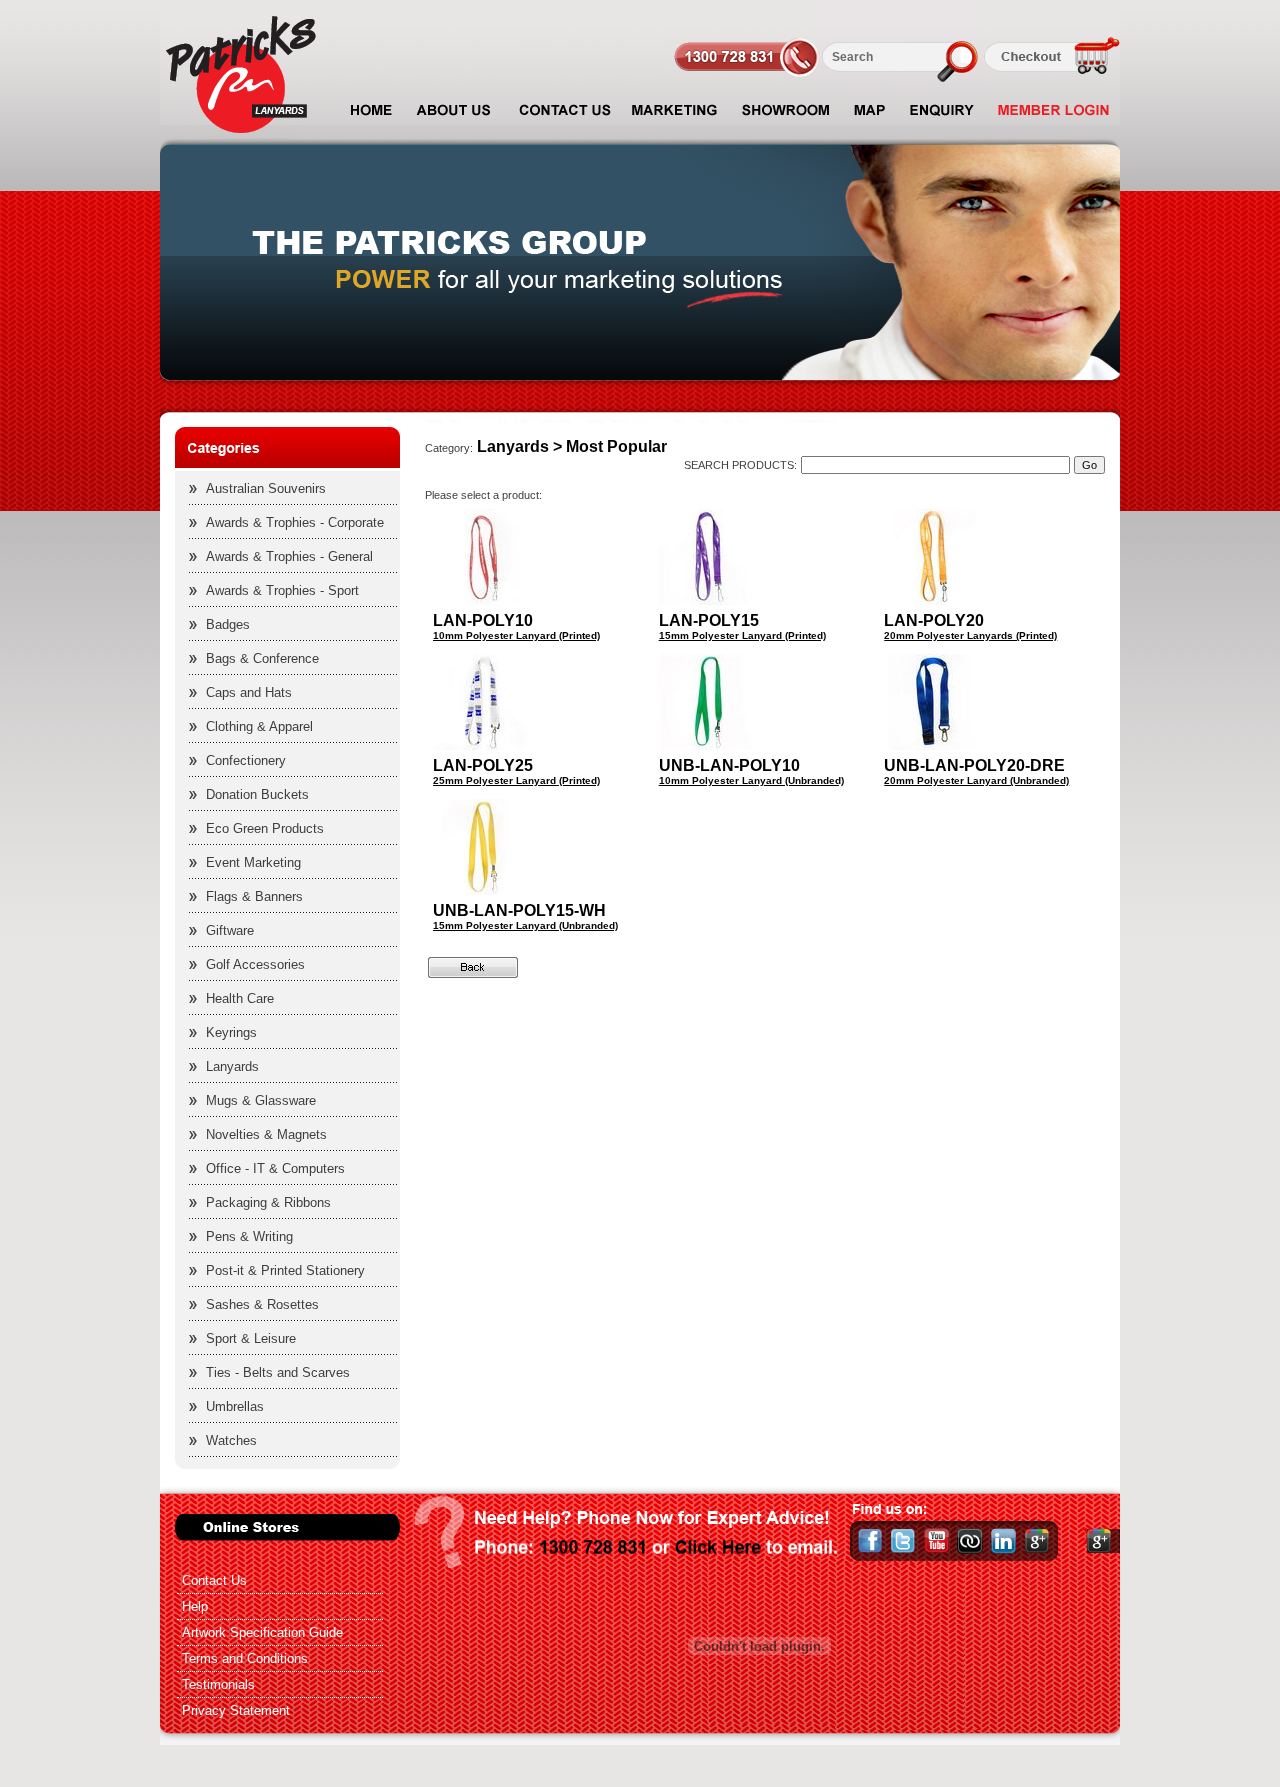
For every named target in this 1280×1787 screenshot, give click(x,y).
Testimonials (218, 1684)
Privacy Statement (236, 1710)
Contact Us (214, 1580)
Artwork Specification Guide (262, 1632)
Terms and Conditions (245, 1658)
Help (195, 1606)
